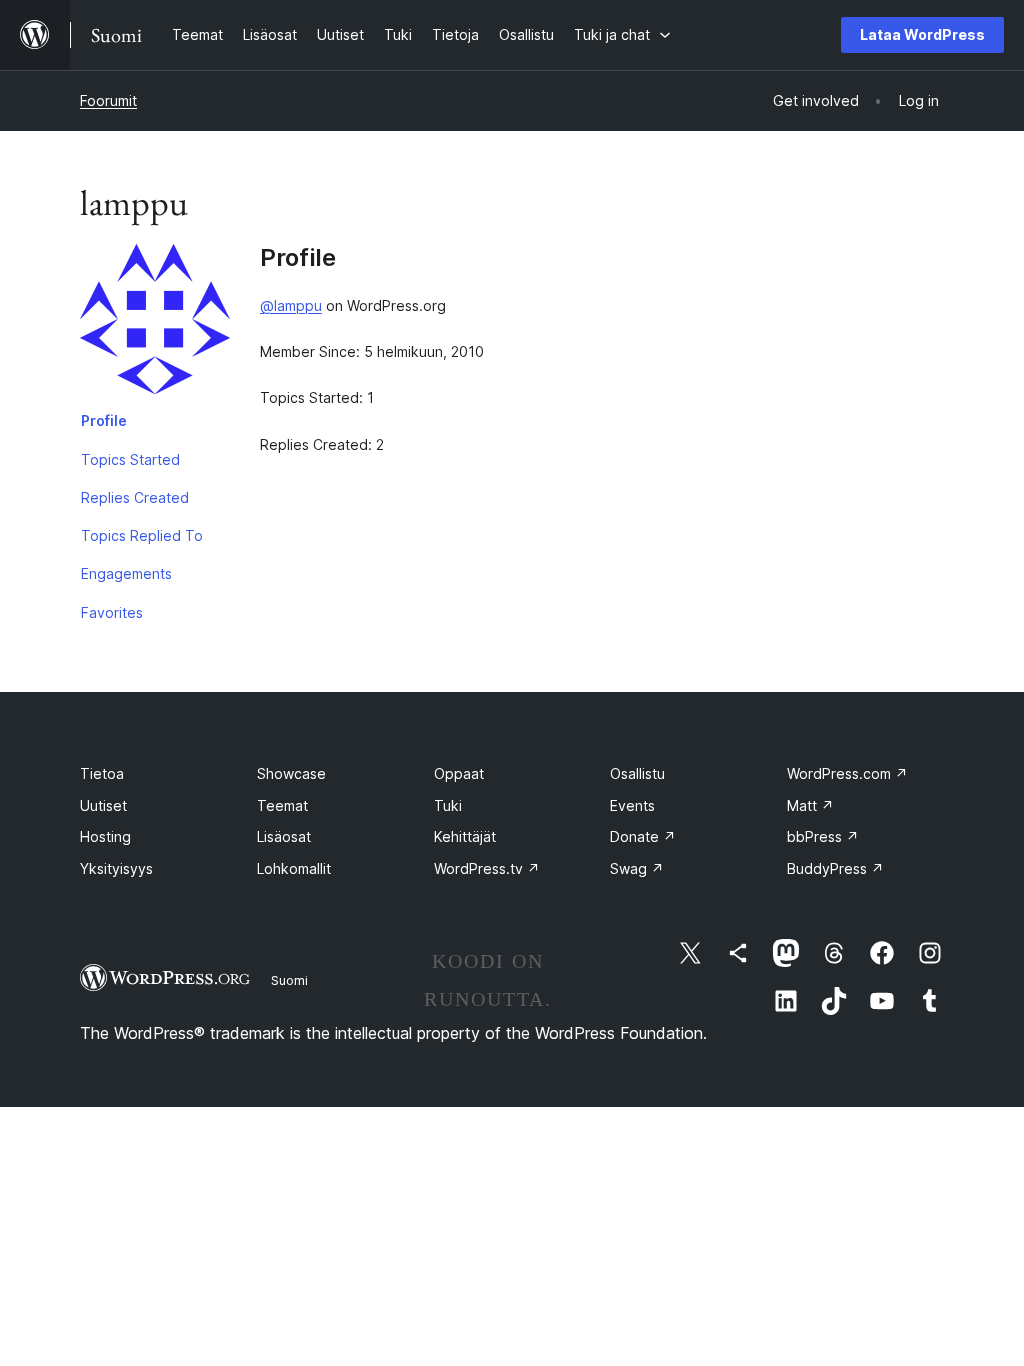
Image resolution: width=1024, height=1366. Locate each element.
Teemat (282, 805)
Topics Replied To (142, 535)
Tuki (448, 805)
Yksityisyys (116, 868)
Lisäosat (284, 836)
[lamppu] (155, 323)
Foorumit (108, 100)
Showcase (291, 773)
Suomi (289, 980)
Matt (810, 805)
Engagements (126, 573)
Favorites (112, 612)
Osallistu (637, 773)
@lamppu (291, 305)
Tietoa (102, 773)
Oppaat (459, 773)
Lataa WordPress (922, 34)
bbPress (823, 836)
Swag (637, 868)
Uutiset (103, 805)
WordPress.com (847, 773)
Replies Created (135, 497)
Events (632, 805)
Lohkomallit (294, 868)
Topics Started (130, 459)
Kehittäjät (465, 836)
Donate (643, 836)
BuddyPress (835, 868)
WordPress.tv (487, 868)
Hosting (105, 836)
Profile (104, 420)
